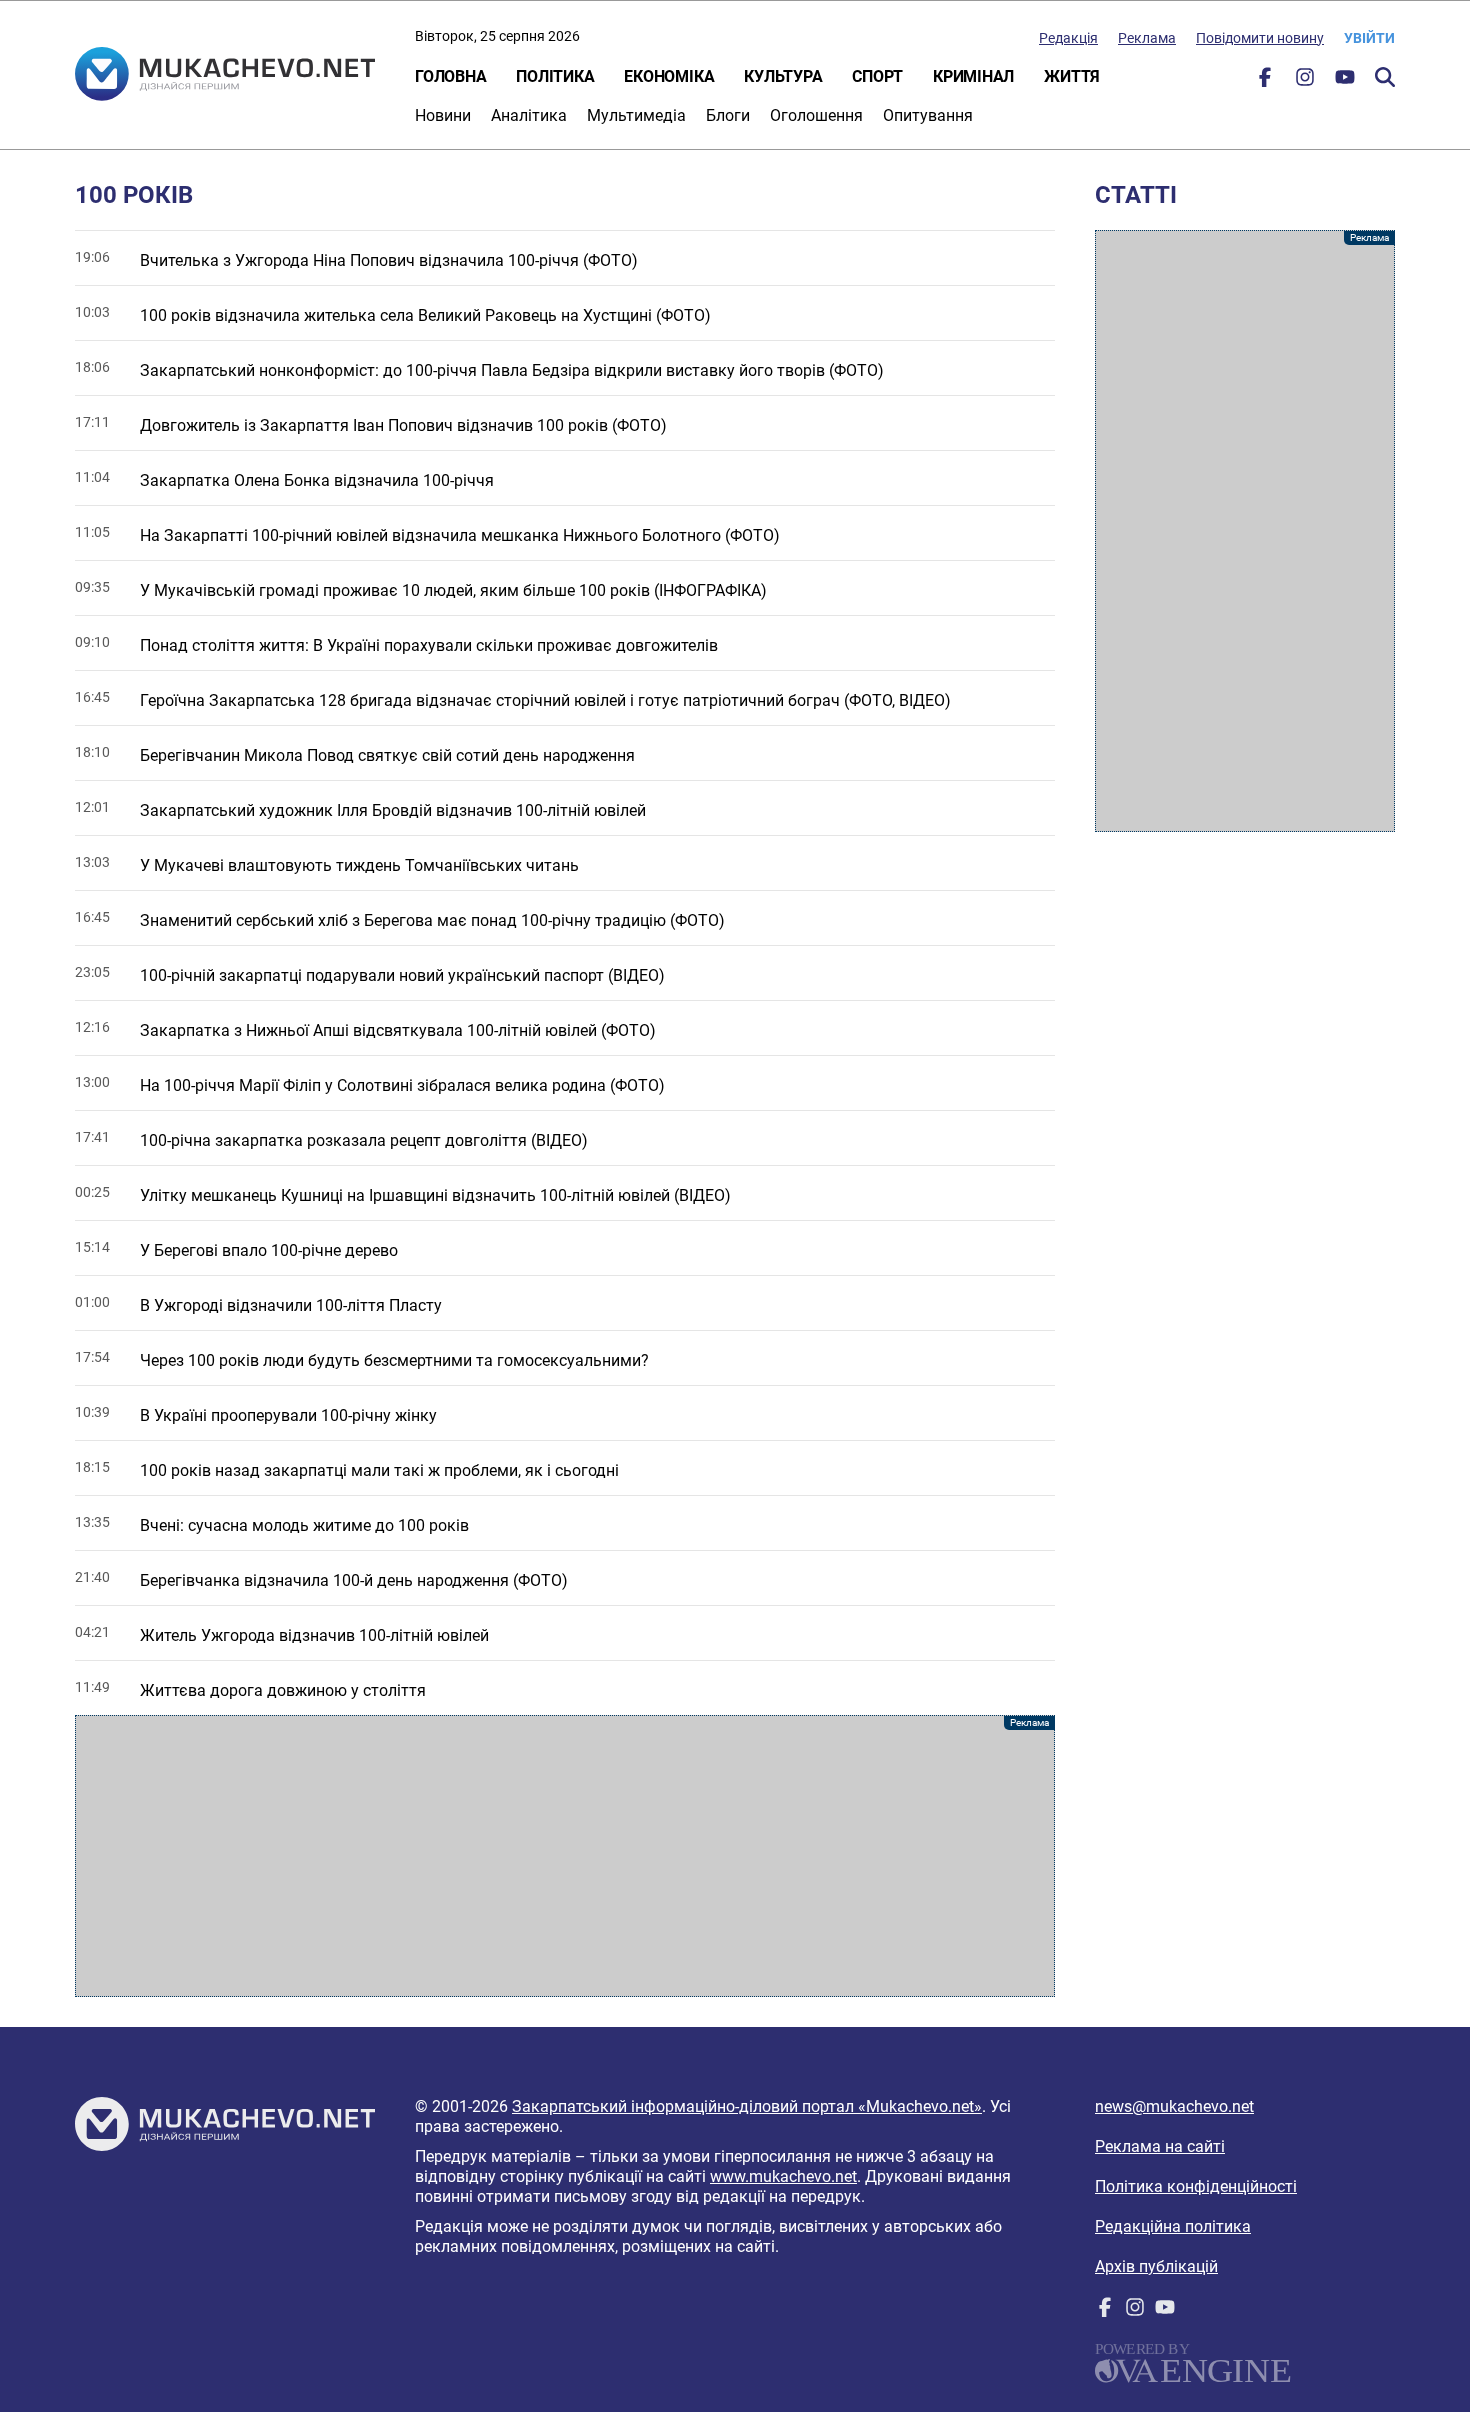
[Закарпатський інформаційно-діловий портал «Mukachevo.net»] (225, 76)
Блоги (728, 115)
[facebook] (1265, 81)
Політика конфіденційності (1196, 2186)
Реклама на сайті (1160, 2146)
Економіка (669, 76)
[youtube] (1345, 81)
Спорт (877, 76)
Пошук (1385, 77)
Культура (783, 76)
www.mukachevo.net (783, 2176)
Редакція (1068, 38)
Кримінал (973, 76)
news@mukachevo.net (1174, 2106)
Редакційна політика (1173, 2226)
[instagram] (1305, 81)
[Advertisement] (565, 1856)
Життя (1072, 76)
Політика (555, 76)
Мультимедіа (636, 115)
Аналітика (529, 115)
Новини (443, 115)
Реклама (1147, 38)
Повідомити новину (1260, 38)
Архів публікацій (1156, 2266)
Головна (450, 76)
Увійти (1369, 38)
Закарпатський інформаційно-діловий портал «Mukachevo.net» (747, 2106)
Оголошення (816, 115)
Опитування (928, 115)
